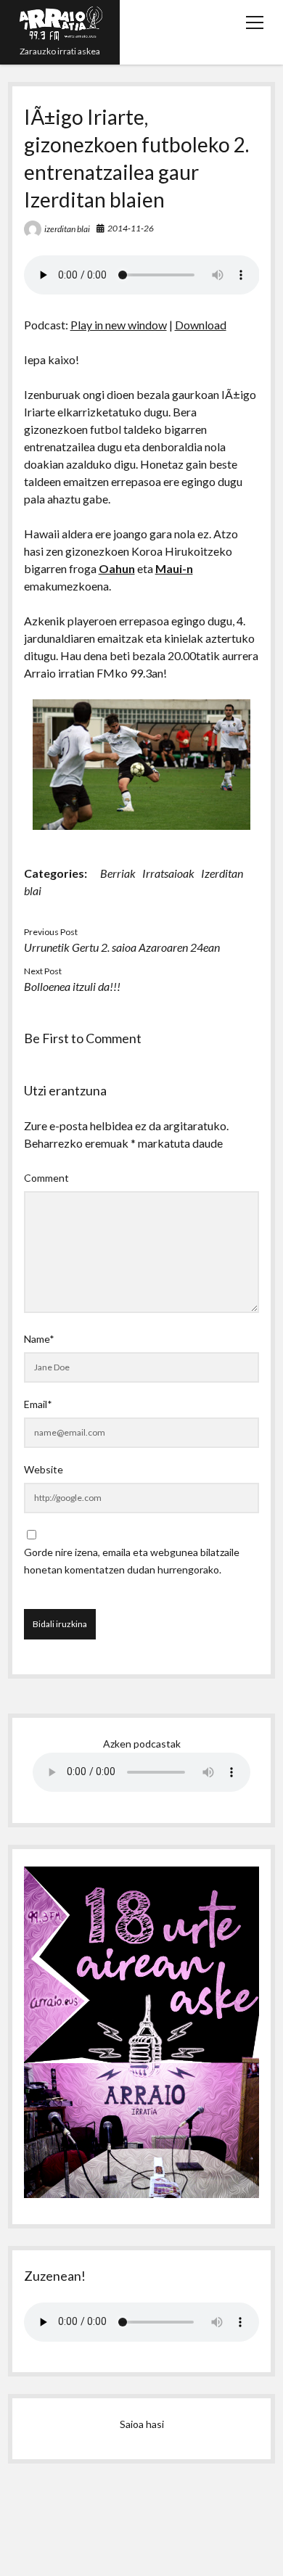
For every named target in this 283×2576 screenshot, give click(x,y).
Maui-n (174, 568)
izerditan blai (67, 229)
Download (201, 325)
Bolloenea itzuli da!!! (72, 986)
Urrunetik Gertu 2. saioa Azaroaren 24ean (122, 947)
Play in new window (119, 325)
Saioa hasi (142, 2424)
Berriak (118, 873)
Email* (38, 1404)
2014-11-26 (131, 228)
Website (44, 1469)
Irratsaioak (168, 873)
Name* (39, 1339)
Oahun (117, 568)
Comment (46, 1178)
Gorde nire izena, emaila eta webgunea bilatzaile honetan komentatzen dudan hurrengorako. (132, 1561)
